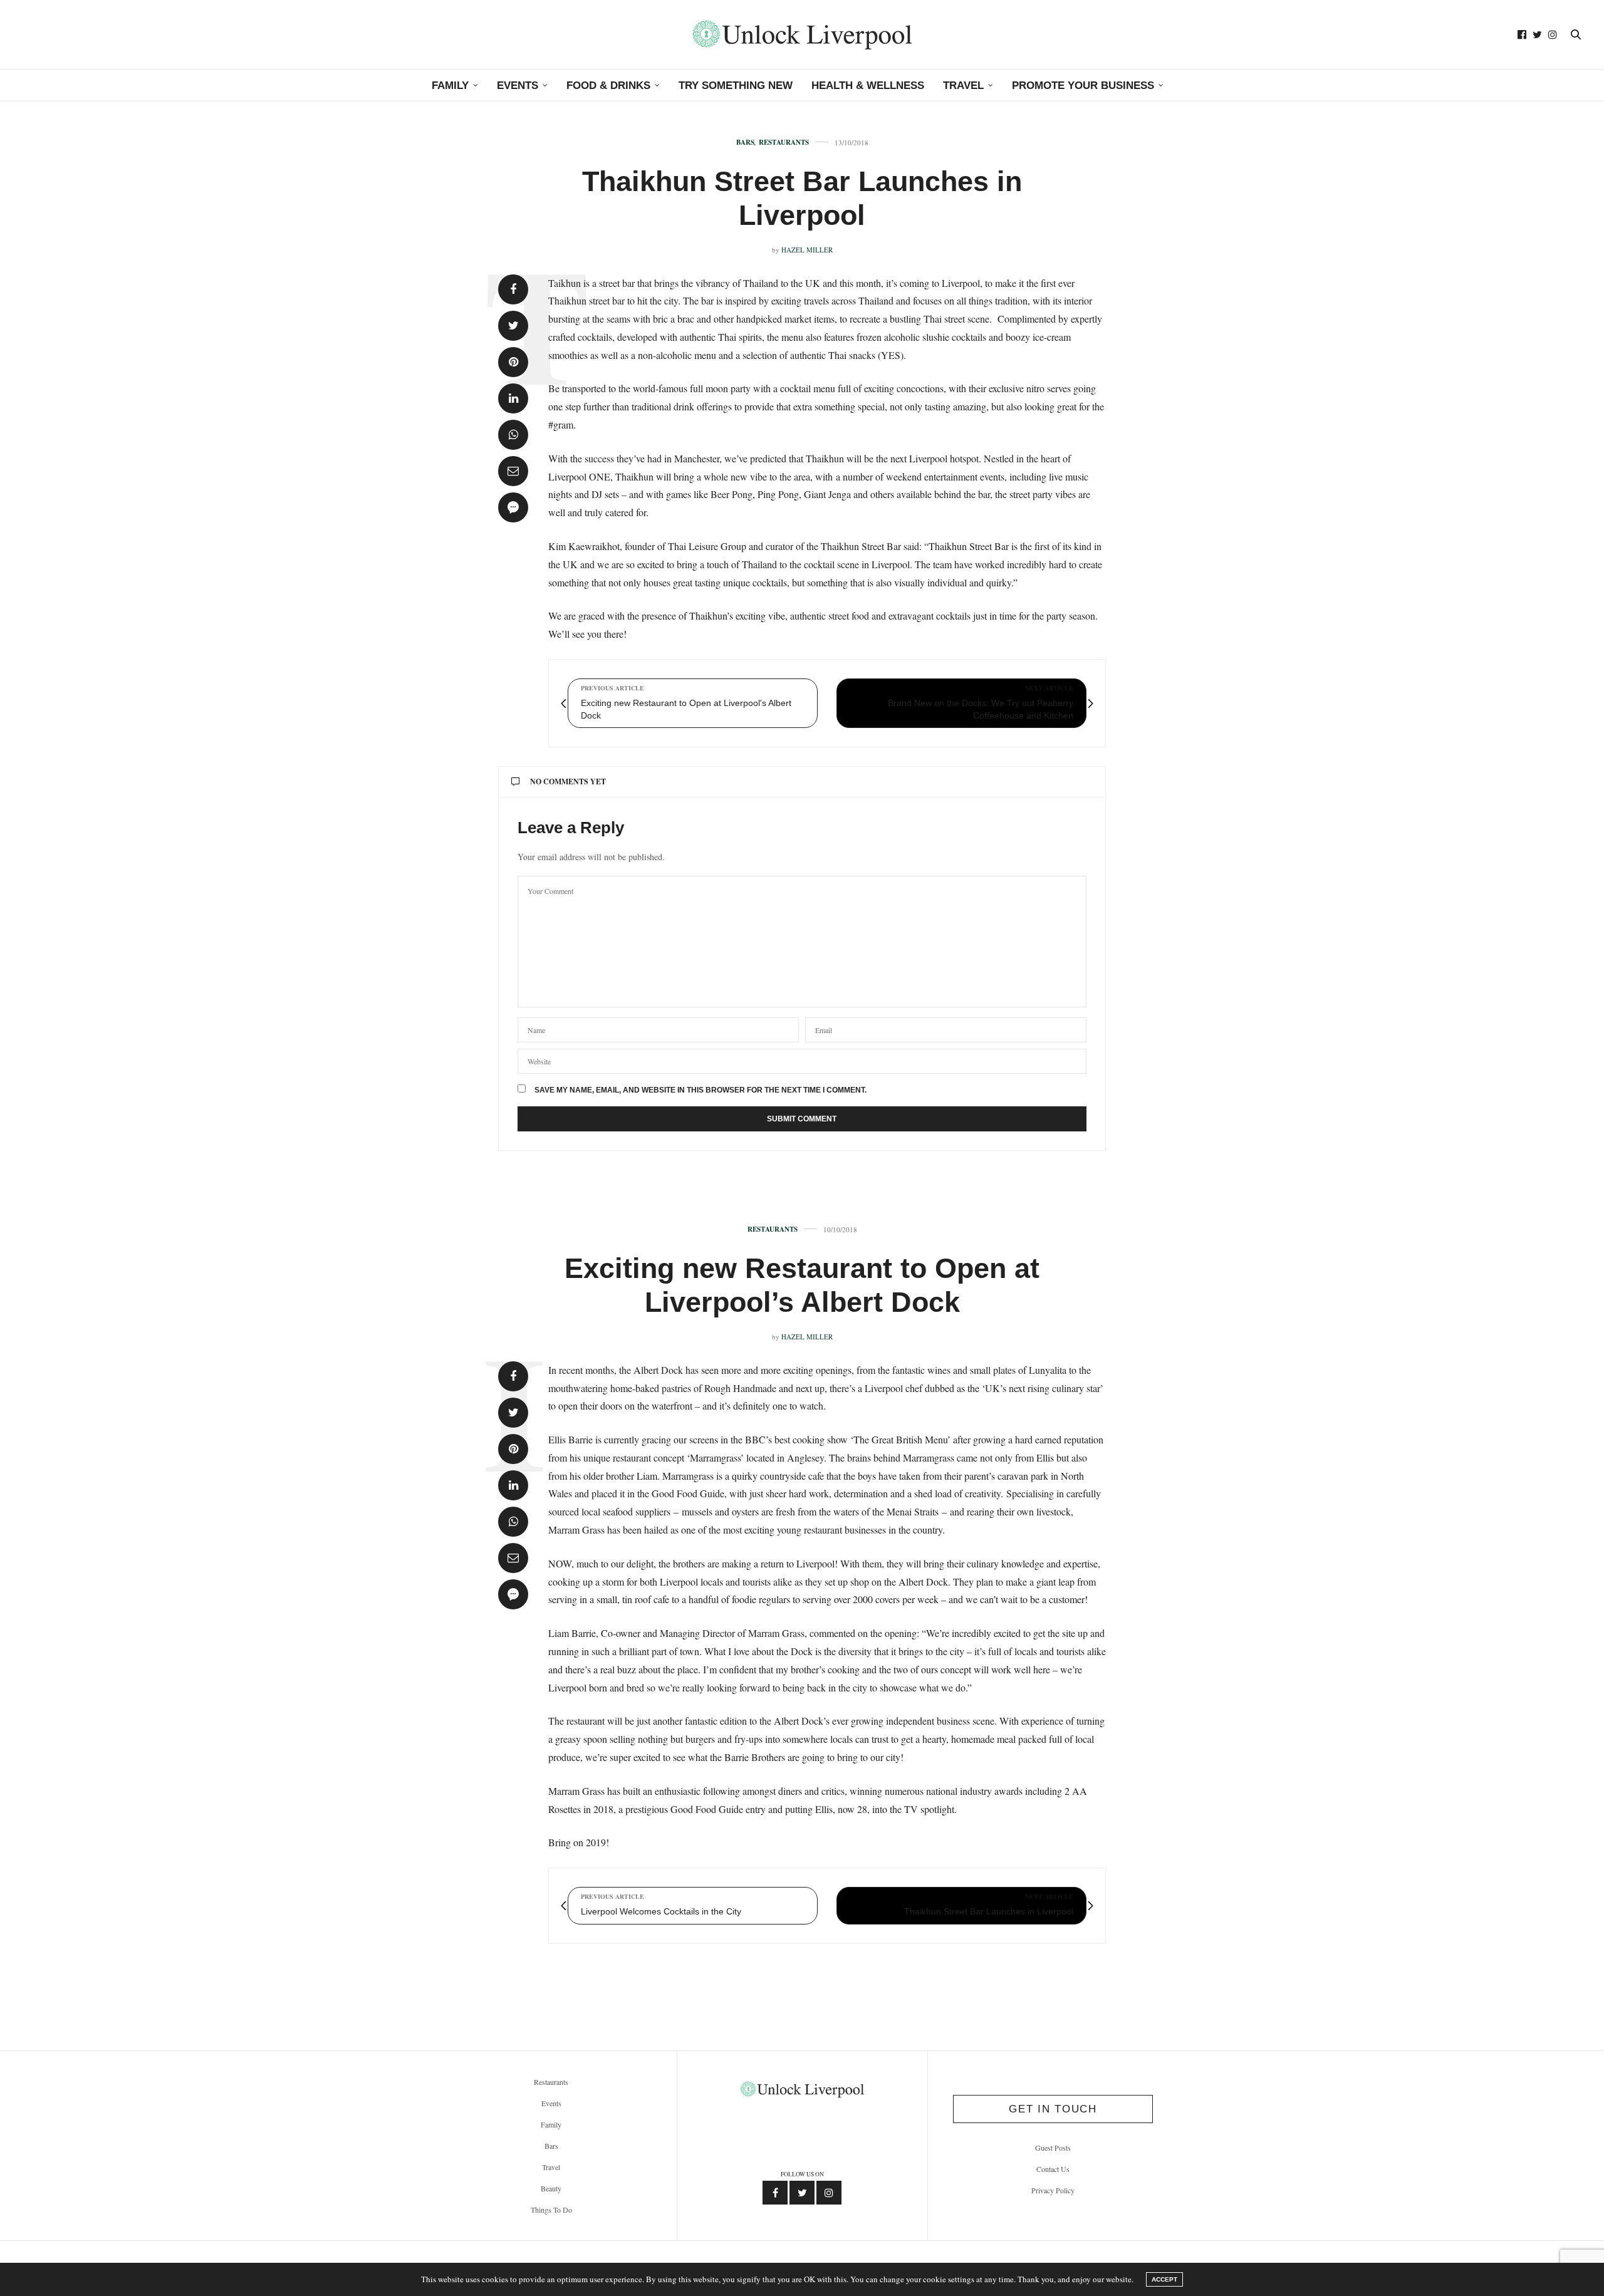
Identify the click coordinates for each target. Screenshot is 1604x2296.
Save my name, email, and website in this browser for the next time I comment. (700, 1090)
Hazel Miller (807, 250)
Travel (963, 86)
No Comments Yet (568, 782)
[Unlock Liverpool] (802, 34)
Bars (745, 143)
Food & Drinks (608, 86)
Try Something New (736, 86)
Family (450, 86)
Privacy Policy (1053, 2190)
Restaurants (784, 143)
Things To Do (551, 2210)
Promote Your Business (1083, 86)
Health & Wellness (868, 86)
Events (518, 86)
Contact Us (1053, 2169)
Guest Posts (1053, 2148)
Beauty (551, 2188)
